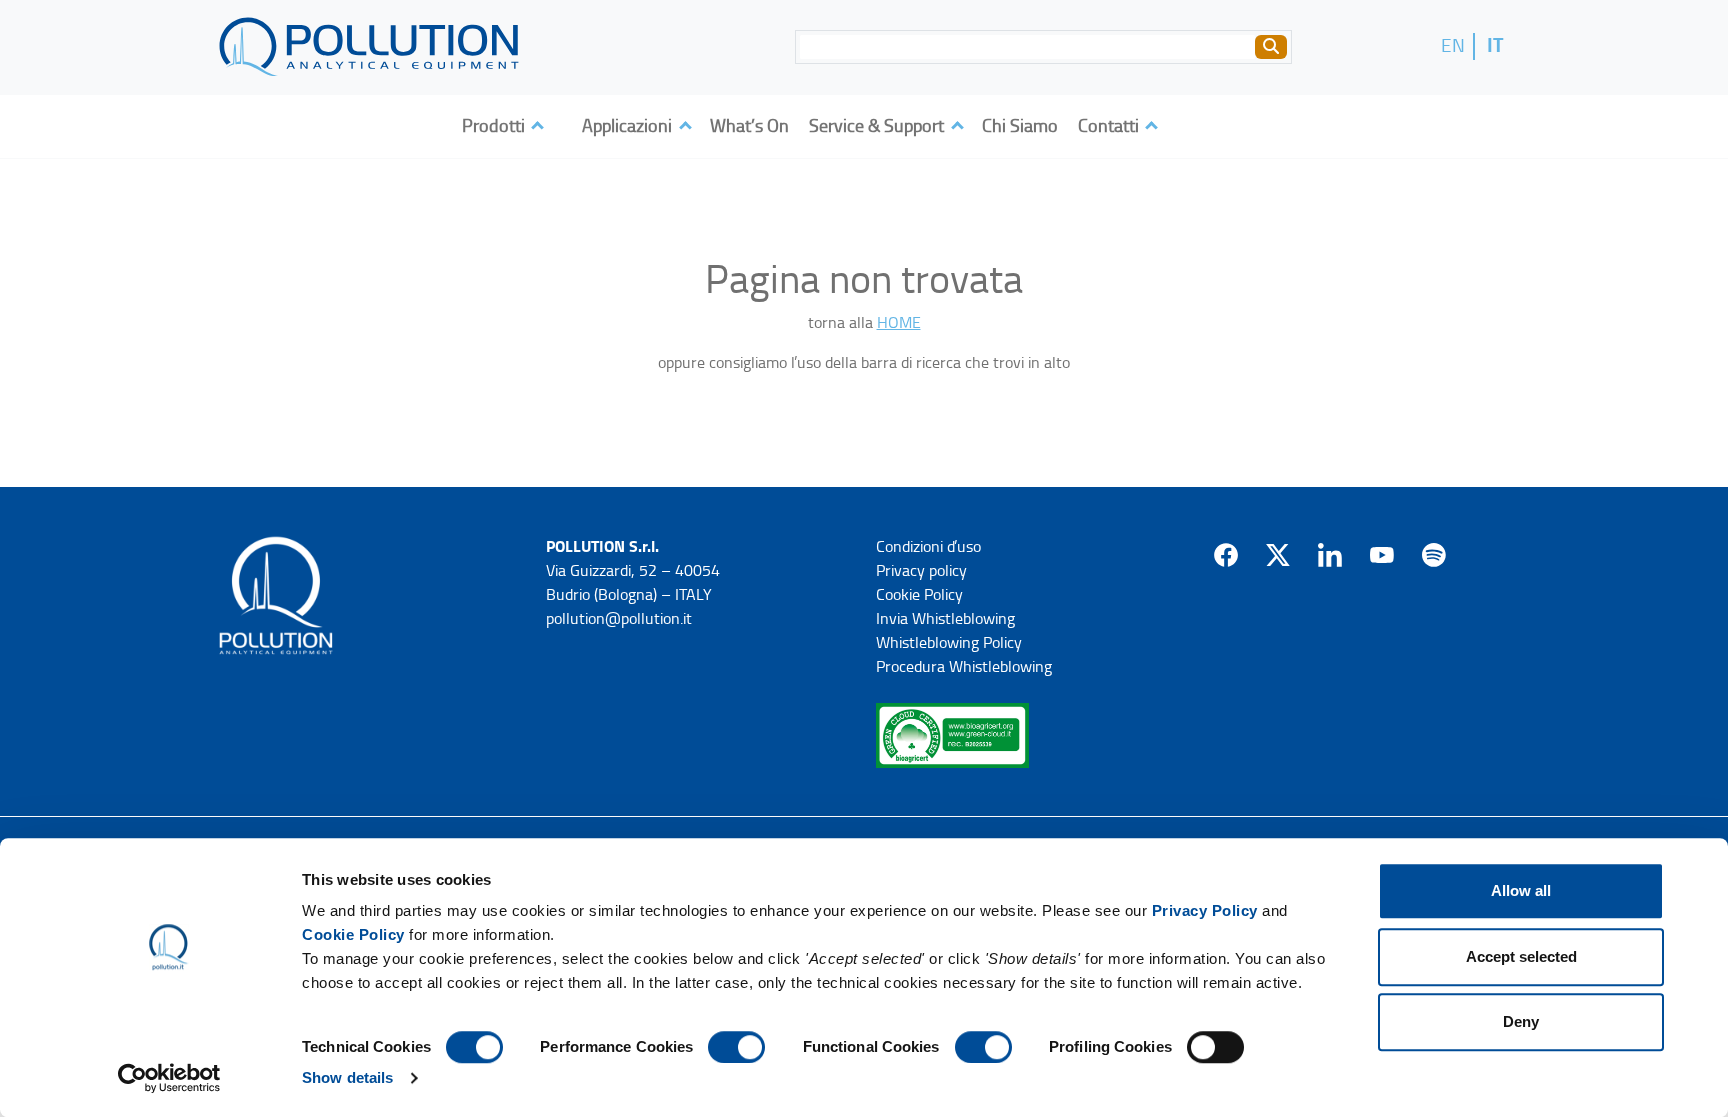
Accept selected (1521, 956)
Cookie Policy (353, 934)
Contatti (1110, 126)
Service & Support (878, 126)
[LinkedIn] (1330, 555)
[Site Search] (1271, 47)
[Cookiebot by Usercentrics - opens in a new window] (169, 1078)
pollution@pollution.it (619, 618)
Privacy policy (921, 570)
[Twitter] (1278, 555)
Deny (1521, 1021)
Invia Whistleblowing (945, 618)
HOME (899, 322)
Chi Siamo (1020, 126)
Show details (347, 1077)
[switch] (736, 1047)
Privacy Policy (1205, 910)
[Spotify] (1434, 555)
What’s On (749, 126)
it (1495, 45)
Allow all (1521, 890)
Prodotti (495, 126)
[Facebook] (1226, 555)
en (1453, 45)
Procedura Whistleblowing (964, 666)
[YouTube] (1382, 555)
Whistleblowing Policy (949, 642)
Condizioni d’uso (928, 546)
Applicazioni (629, 126)
